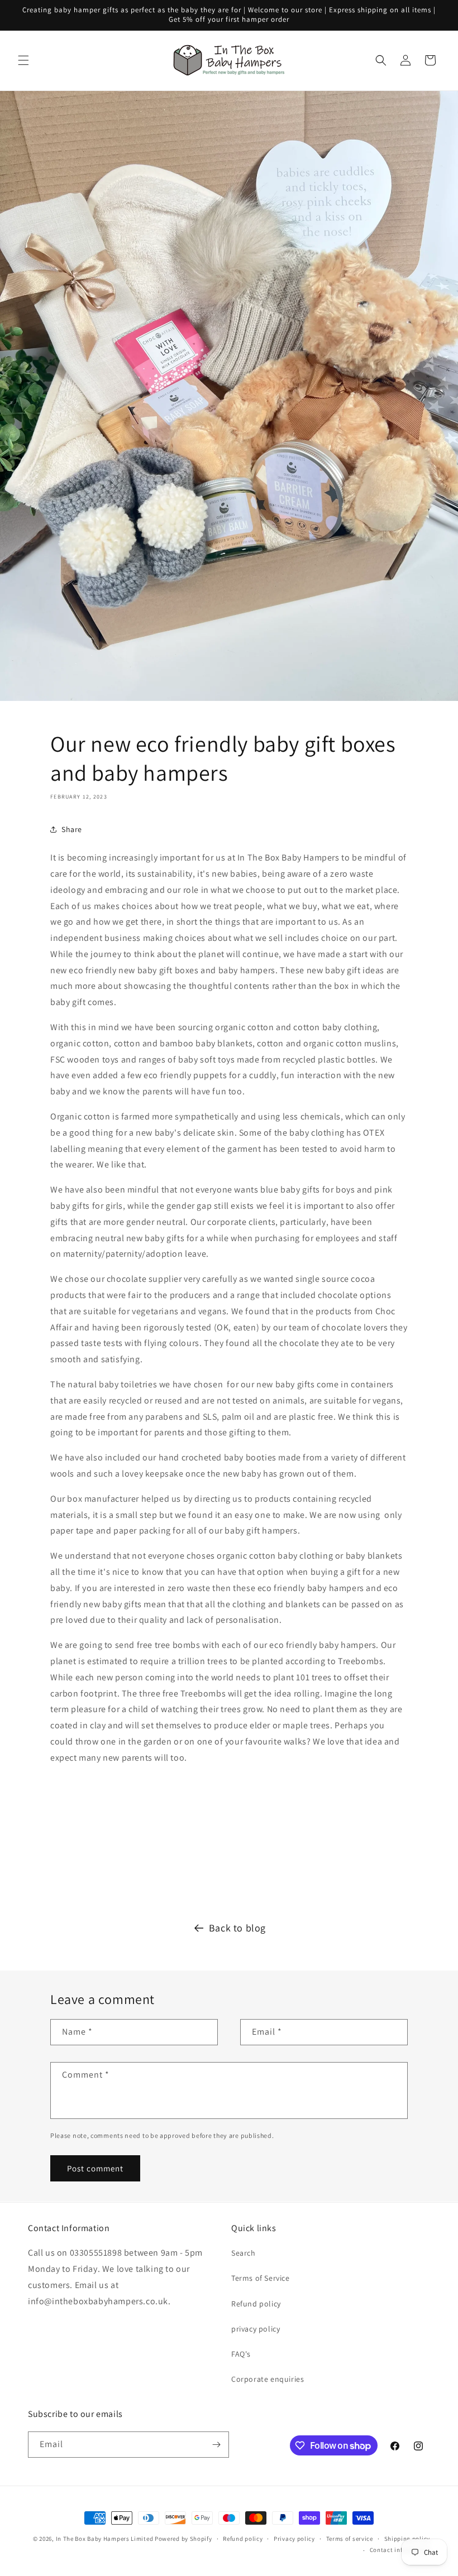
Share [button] (72, 829)
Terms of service (350, 2539)
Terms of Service (261, 2278)
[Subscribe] (216, 2445)
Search (244, 2253)
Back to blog (237, 1928)
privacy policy (256, 2329)
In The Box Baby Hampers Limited (105, 2539)
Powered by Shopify (183, 2539)
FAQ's (241, 2354)
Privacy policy (294, 2539)
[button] (23, 60)
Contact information (400, 2550)
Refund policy (256, 2304)
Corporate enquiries (268, 2379)
